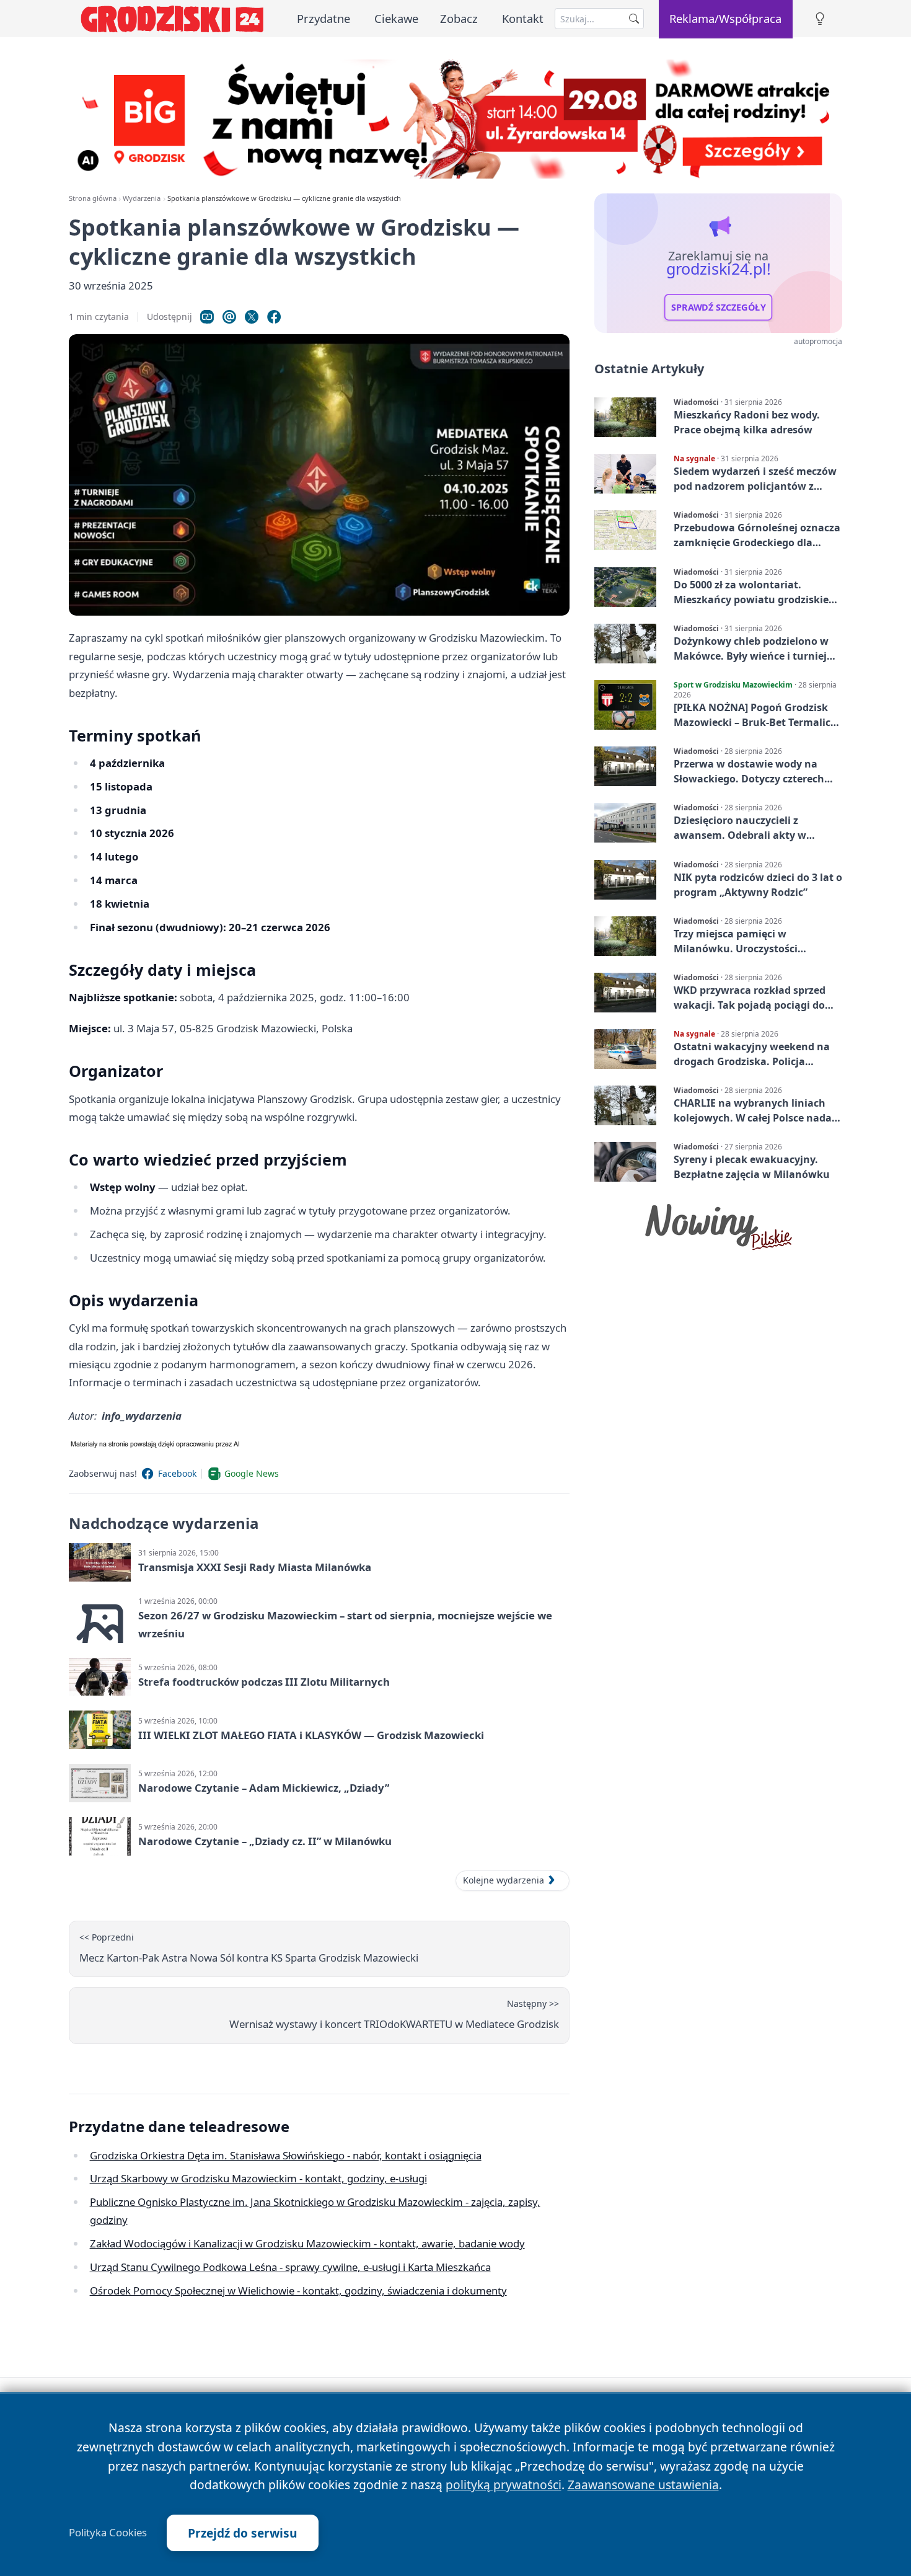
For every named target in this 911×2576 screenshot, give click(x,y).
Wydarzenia (142, 198)
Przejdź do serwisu (243, 2533)
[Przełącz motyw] (820, 19)
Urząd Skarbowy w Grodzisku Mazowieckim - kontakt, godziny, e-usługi (258, 2178)
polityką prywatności (504, 2485)
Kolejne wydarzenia (504, 1880)
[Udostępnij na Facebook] (274, 317)
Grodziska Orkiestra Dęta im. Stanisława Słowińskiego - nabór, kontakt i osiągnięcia (286, 2155)
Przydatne (323, 18)
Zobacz (459, 18)
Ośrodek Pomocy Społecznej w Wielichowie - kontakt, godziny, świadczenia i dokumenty (298, 2291)
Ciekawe (396, 18)
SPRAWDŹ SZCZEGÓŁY (719, 308)
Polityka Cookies (108, 2533)
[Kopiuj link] (207, 317)
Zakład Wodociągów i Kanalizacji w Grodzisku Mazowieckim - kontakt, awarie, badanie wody (307, 2243)
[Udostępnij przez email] (229, 317)
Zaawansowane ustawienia (643, 2485)
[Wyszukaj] (634, 19)
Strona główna (93, 198)
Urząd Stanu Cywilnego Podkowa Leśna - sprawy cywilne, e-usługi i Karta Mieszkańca (290, 2267)
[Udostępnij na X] (252, 317)
